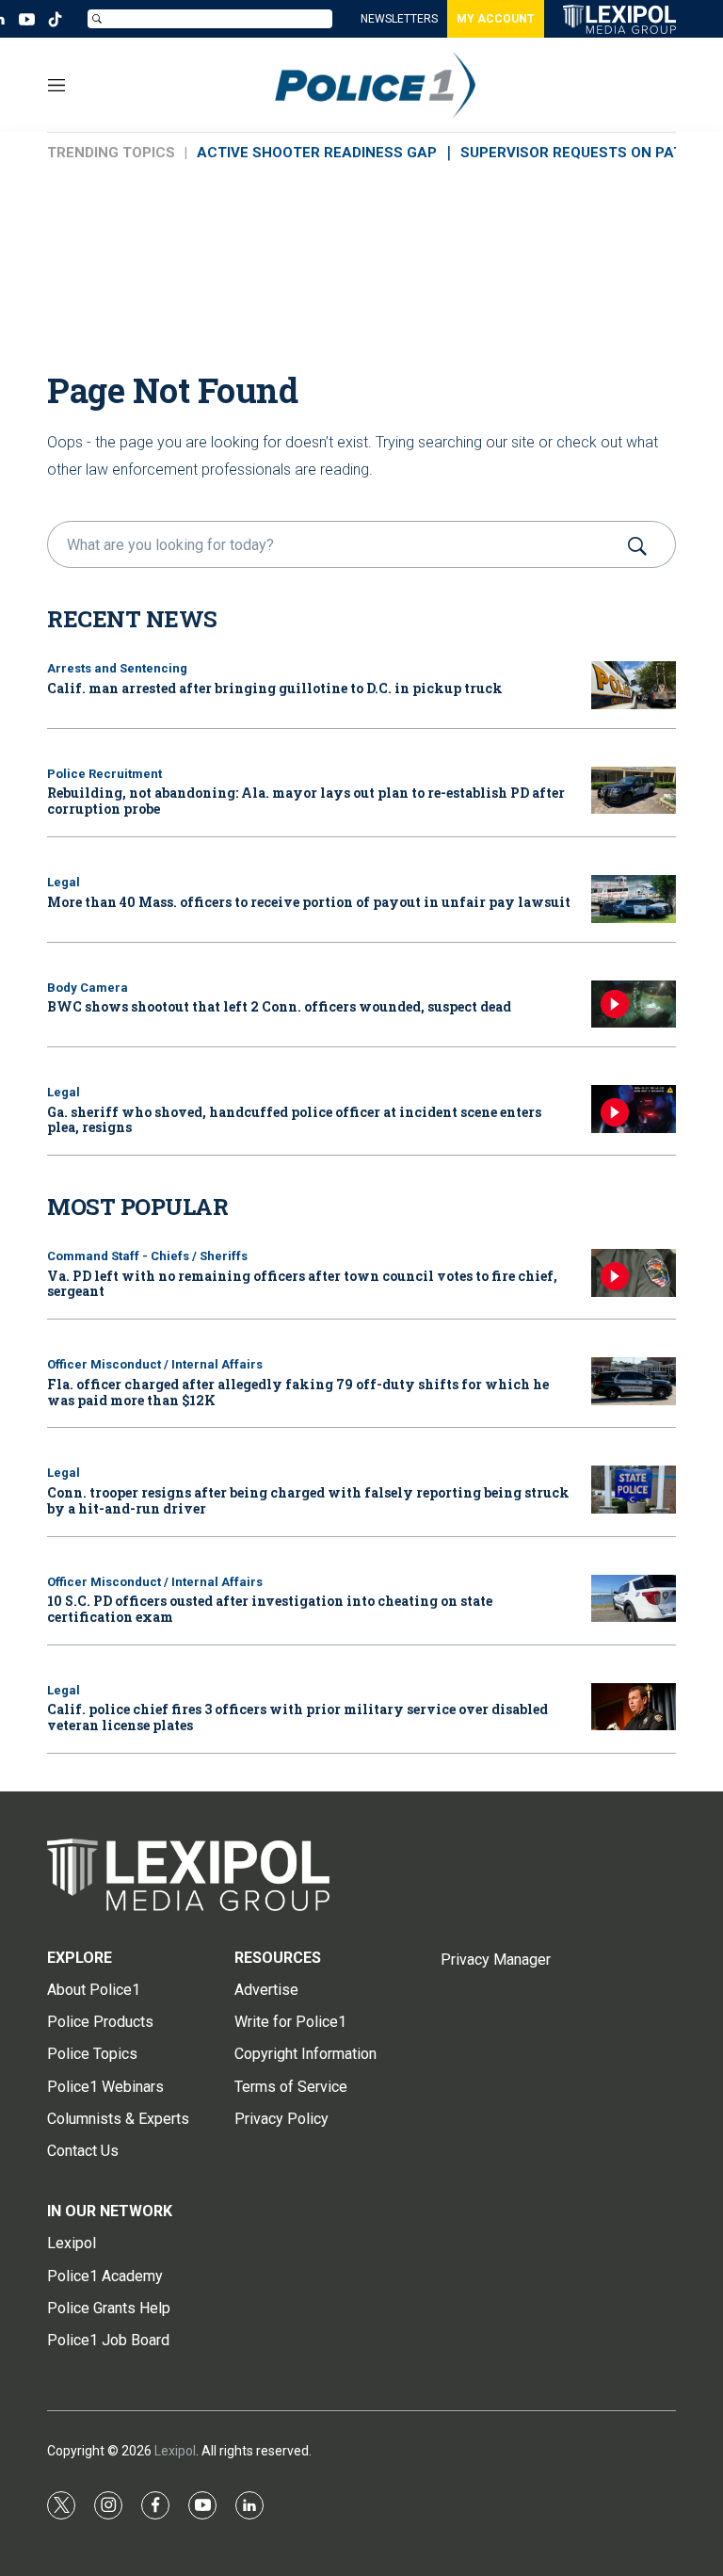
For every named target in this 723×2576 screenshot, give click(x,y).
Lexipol (175, 2451)
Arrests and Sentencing (117, 668)
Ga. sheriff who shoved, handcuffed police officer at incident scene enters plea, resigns (294, 1120)
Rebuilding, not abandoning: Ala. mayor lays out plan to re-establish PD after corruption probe (306, 801)
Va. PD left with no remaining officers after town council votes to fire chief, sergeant (302, 1284)
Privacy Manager (496, 1960)
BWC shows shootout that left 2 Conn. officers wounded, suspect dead (279, 1006)
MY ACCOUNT (496, 19)
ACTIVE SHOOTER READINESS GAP (317, 153)
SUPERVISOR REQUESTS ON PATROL (586, 153)
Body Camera (88, 988)
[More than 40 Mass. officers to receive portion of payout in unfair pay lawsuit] (634, 899)
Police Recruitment (104, 774)
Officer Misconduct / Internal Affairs (155, 1364)
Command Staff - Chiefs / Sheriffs (147, 1256)
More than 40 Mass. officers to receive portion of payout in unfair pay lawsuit (309, 902)
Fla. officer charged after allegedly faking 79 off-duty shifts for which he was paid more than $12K (298, 1392)
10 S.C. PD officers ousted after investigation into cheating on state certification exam (270, 1609)
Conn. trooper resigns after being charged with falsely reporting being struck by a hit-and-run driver (308, 1500)
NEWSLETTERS (399, 19)
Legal (64, 882)
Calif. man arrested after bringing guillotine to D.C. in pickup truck (275, 688)
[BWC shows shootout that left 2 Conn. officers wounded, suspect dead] (634, 1004)
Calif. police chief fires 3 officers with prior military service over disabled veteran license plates (297, 1717)
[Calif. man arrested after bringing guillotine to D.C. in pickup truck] (634, 685)
